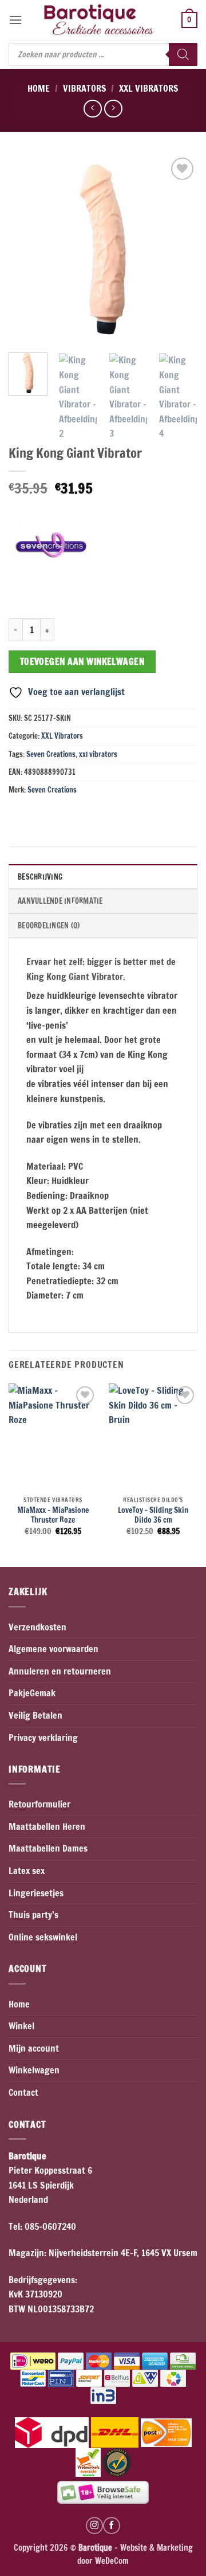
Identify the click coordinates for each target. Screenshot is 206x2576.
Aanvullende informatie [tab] (60, 901)
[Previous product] (113, 109)
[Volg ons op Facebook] (112, 2526)
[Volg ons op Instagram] (94, 2526)
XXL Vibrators (149, 88)
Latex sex (27, 1871)
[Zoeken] (183, 54)
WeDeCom (111, 2561)
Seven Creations (51, 754)
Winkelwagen (34, 2070)
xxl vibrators (98, 754)
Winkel (21, 2026)
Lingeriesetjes (36, 1893)
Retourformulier (39, 1804)
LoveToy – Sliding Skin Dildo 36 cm (153, 1515)
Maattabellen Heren (47, 1826)
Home (39, 88)
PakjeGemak (32, 1693)
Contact (23, 2092)
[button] (15, 20)
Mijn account (34, 2048)
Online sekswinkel (43, 1937)
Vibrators (85, 88)
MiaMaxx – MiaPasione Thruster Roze (53, 1515)
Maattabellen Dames (48, 1848)
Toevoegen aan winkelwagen (82, 661)
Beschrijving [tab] (40, 877)
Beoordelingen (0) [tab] (49, 926)
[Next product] (92, 109)
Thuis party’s (33, 1915)
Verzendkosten (37, 1627)
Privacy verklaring (43, 1738)
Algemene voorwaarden (54, 1649)
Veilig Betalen (35, 1715)
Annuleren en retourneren (60, 1671)
